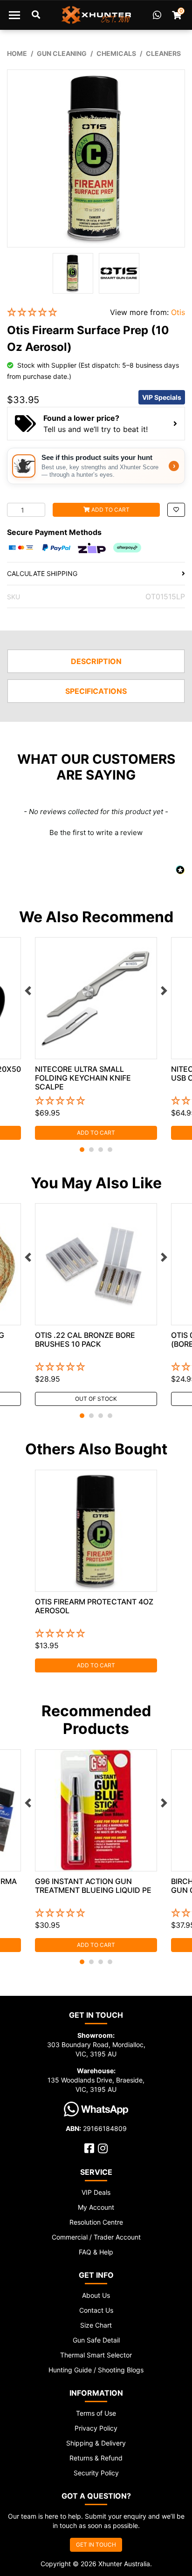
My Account (96, 2207)
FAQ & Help (96, 2252)
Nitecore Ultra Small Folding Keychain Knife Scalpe (83, 1078)
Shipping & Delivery (96, 2443)
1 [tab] (82, 1150)
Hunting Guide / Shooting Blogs (96, 2370)
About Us (96, 2295)
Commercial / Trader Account (96, 2237)
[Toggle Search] (36, 15)
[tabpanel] (96, 1038)
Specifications (96, 691)
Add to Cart (110, 510)
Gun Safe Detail (96, 2340)
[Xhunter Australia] (96, 15)
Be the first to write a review (96, 832)
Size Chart (96, 2325)
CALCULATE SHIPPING (42, 573)
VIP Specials (162, 397)
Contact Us (96, 2310)
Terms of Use (96, 2413)
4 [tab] (110, 1150)
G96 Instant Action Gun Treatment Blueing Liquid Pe (93, 1886)
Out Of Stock (96, 1399)
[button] (51, 312)
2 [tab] (91, 1150)
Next (164, 991)
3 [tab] (101, 1150)
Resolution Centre (96, 2222)
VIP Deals (96, 2192)
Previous (28, 991)
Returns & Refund (96, 2458)
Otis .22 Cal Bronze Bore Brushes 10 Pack (85, 1339)
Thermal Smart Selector (96, 2355)
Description (96, 661)
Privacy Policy (96, 2428)
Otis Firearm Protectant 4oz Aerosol (94, 1606)
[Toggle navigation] (14, 15)
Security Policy (96, 2473)
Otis (178, 312)
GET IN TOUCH (96, 2545)
